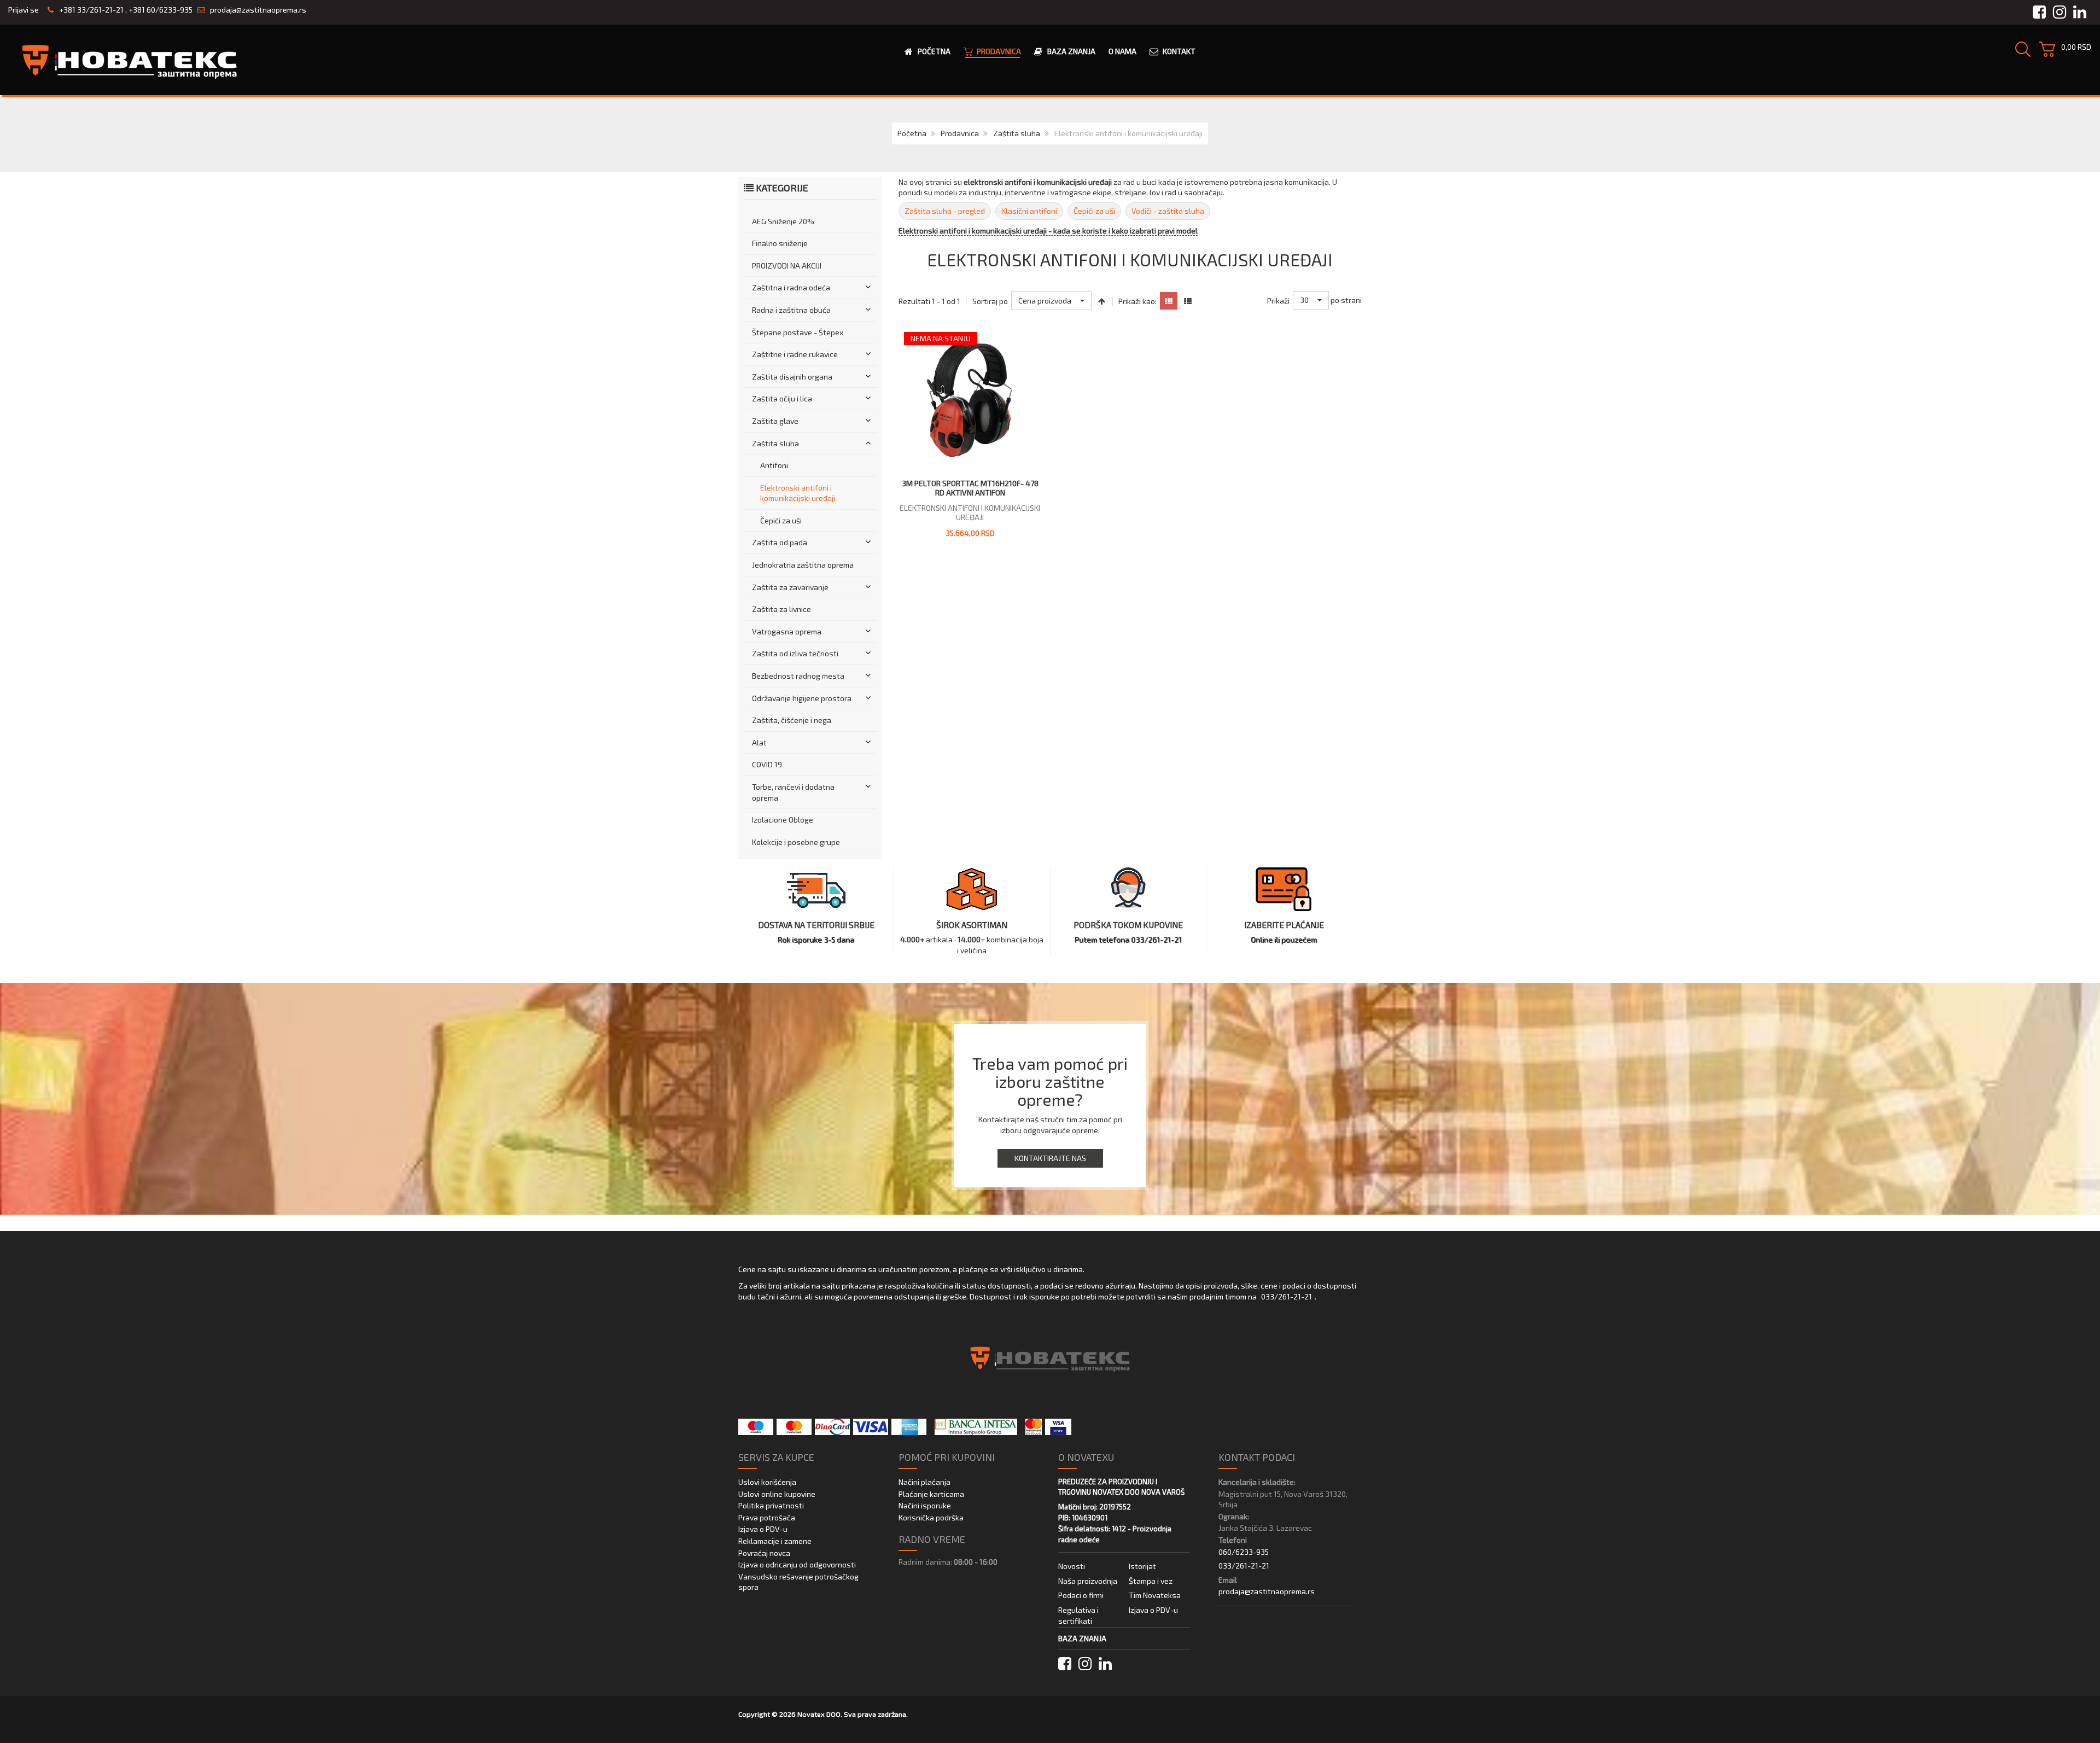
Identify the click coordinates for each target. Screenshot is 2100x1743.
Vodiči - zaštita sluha (1168, 211)
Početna (912, 133)
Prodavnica (960, 133)
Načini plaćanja (924, 1482)
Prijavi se (24, 10)
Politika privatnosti (771, 1505)
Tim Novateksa (1155, 1595)
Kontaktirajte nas (1050, 1158)
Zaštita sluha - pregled (945, 211)
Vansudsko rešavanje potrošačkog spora (798, 1582)
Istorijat (1142, 1566)
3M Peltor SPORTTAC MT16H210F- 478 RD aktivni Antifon (970, 488)
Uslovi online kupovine (777, 1494)
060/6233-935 (1244, 1552)
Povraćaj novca (764, 1553)
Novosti (1072, 1566)
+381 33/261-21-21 (91, 10)
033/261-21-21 (1287, 1296)
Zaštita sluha (1017, 133)
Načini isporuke (925, 1505)
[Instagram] (1085, 1664)
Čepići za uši (1094, 211)
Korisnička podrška (931, 1517)
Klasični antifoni (1029, 211)
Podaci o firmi (1081, 1595)
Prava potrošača (767, 1517)
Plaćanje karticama (931, 1494)
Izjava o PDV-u (763, 1529)
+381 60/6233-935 (161, 10)
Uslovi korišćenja (767, 1482)
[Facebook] (1065, 1664)
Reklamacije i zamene (775, 1541)
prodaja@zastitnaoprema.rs (258, 10)
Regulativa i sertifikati (1078, 1615)
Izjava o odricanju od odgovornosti (797, 1564)
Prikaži (1278, 301)
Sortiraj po (990, 301)
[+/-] (1102, 301)
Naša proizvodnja (1088, 1581)
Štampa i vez (1151, 1581)
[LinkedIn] (1105, 1664)
